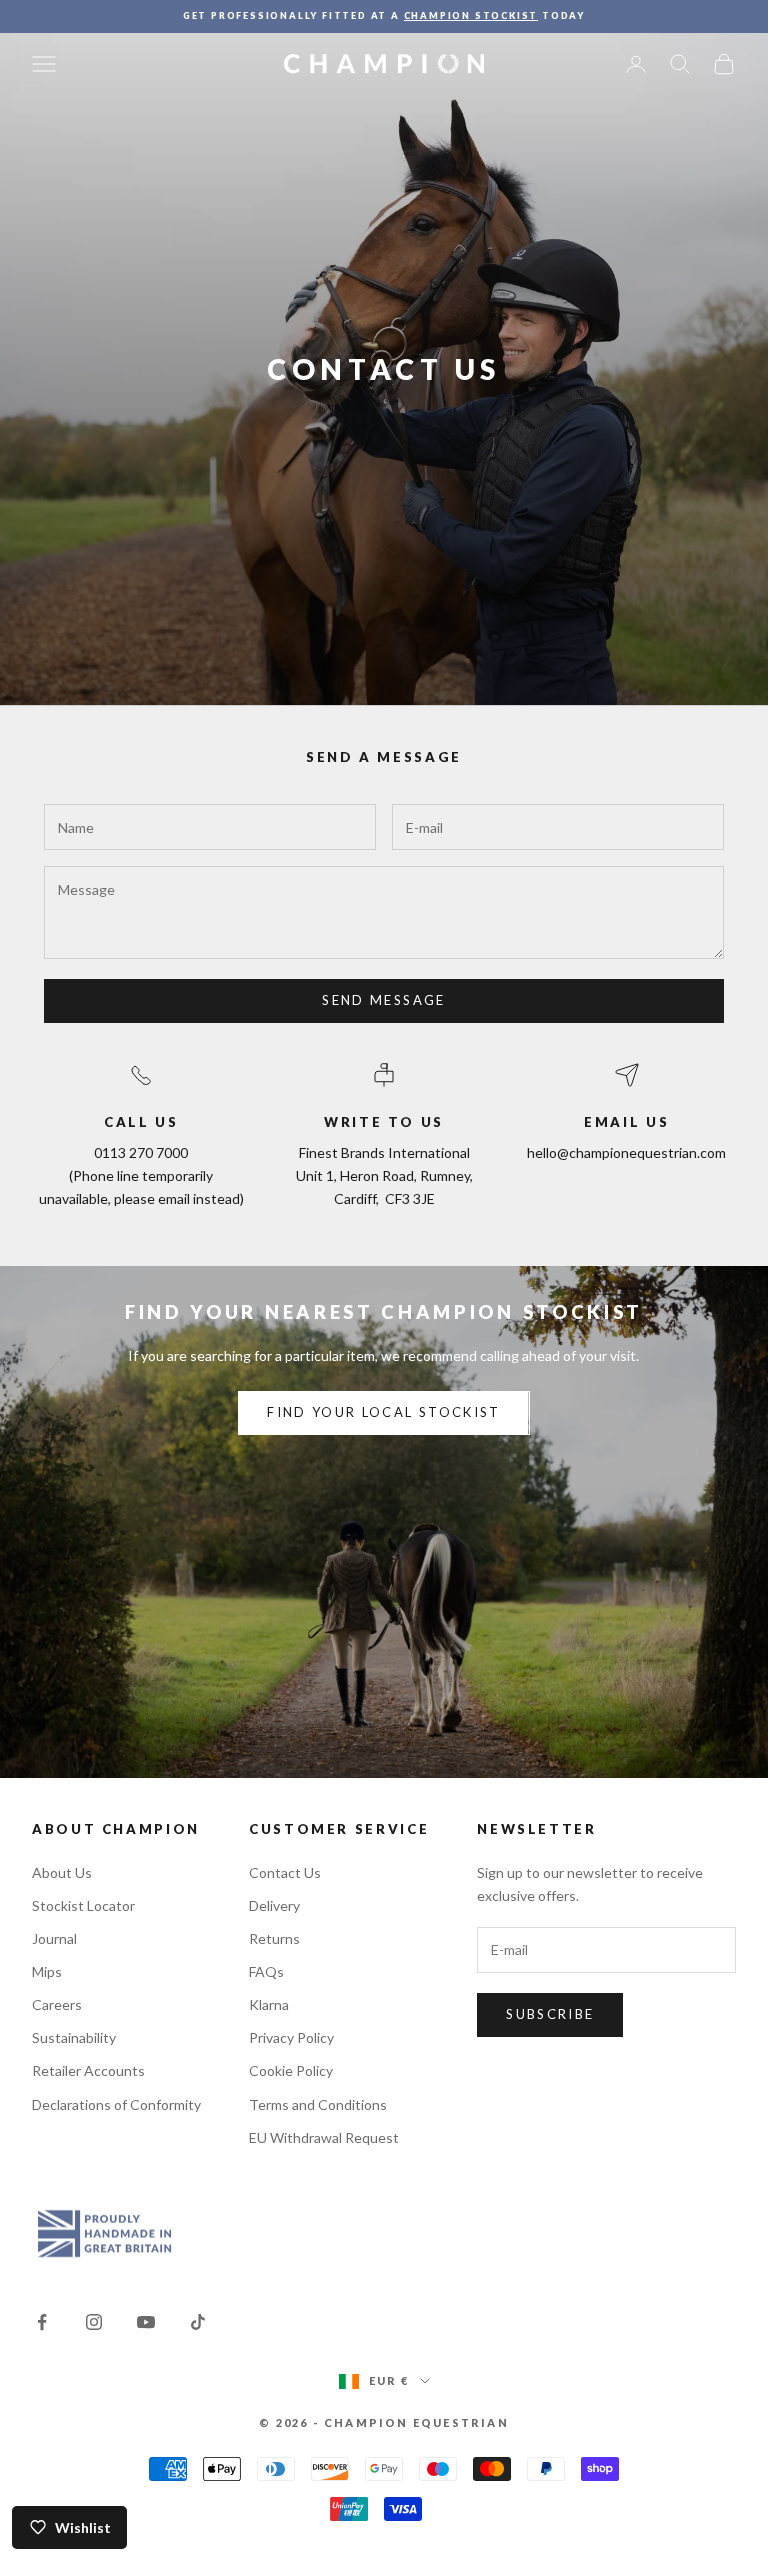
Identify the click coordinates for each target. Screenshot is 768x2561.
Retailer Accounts (88, 2070)
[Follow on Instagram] (94, 2322)
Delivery (274, 1905)
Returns (274, 1938)
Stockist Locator (83, 1905)
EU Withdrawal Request (324, 2137)
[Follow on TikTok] (198, 2322)
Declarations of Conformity (116, 2104)
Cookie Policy (291, 2070)
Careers (57, 2004)
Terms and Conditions (318, 2104)
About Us (62, 1872)
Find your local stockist (383, 1412)
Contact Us (285, 1872)
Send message (383, 1000)
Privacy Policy (291, 2037)
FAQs (266, 1971)
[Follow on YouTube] (146, 2322)
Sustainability (74, 2037)
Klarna (269, 2004)
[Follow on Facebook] (42, 2322)
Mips (47, 1971)
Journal (54, 1938)
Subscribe (550, 2014)
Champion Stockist (471, 15)
